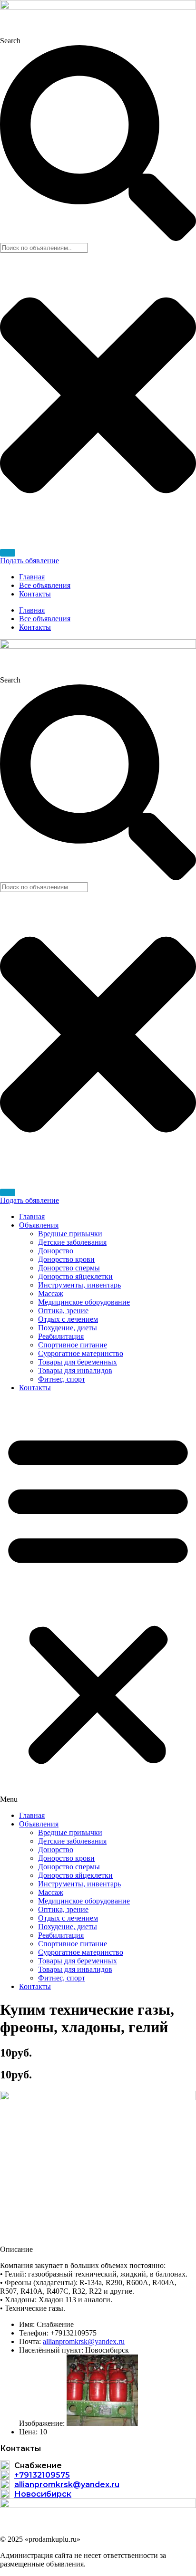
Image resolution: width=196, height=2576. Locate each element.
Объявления (39, 1225)
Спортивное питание (73, 1345)
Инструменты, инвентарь (79, 1285)
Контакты (35, 594)
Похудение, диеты (68, 1328)
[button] (98, 1602)
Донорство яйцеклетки (75, 1276)
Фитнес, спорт (62, 1379)
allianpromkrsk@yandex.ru (84, 2341)
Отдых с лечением (68, 1319)
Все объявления (45, 585)
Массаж (51, 1293)
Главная (32, 577)
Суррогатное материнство (81, 1353)
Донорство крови (66, 1259)
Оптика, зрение (63, 1311)
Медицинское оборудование (84, 1302)
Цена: (28, 2432)
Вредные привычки (70, 1234)
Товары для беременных (78, 1362)
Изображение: (42, 2423)
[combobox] (44, 248)
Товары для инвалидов (75, 1370)
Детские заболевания (72, 1242)
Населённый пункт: (51, 2350)
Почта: (30, 2341)
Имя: (27, 2324)
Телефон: (34, 2333)
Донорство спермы (69, 1268)
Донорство (56, 1251)
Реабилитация (61, 1336)
